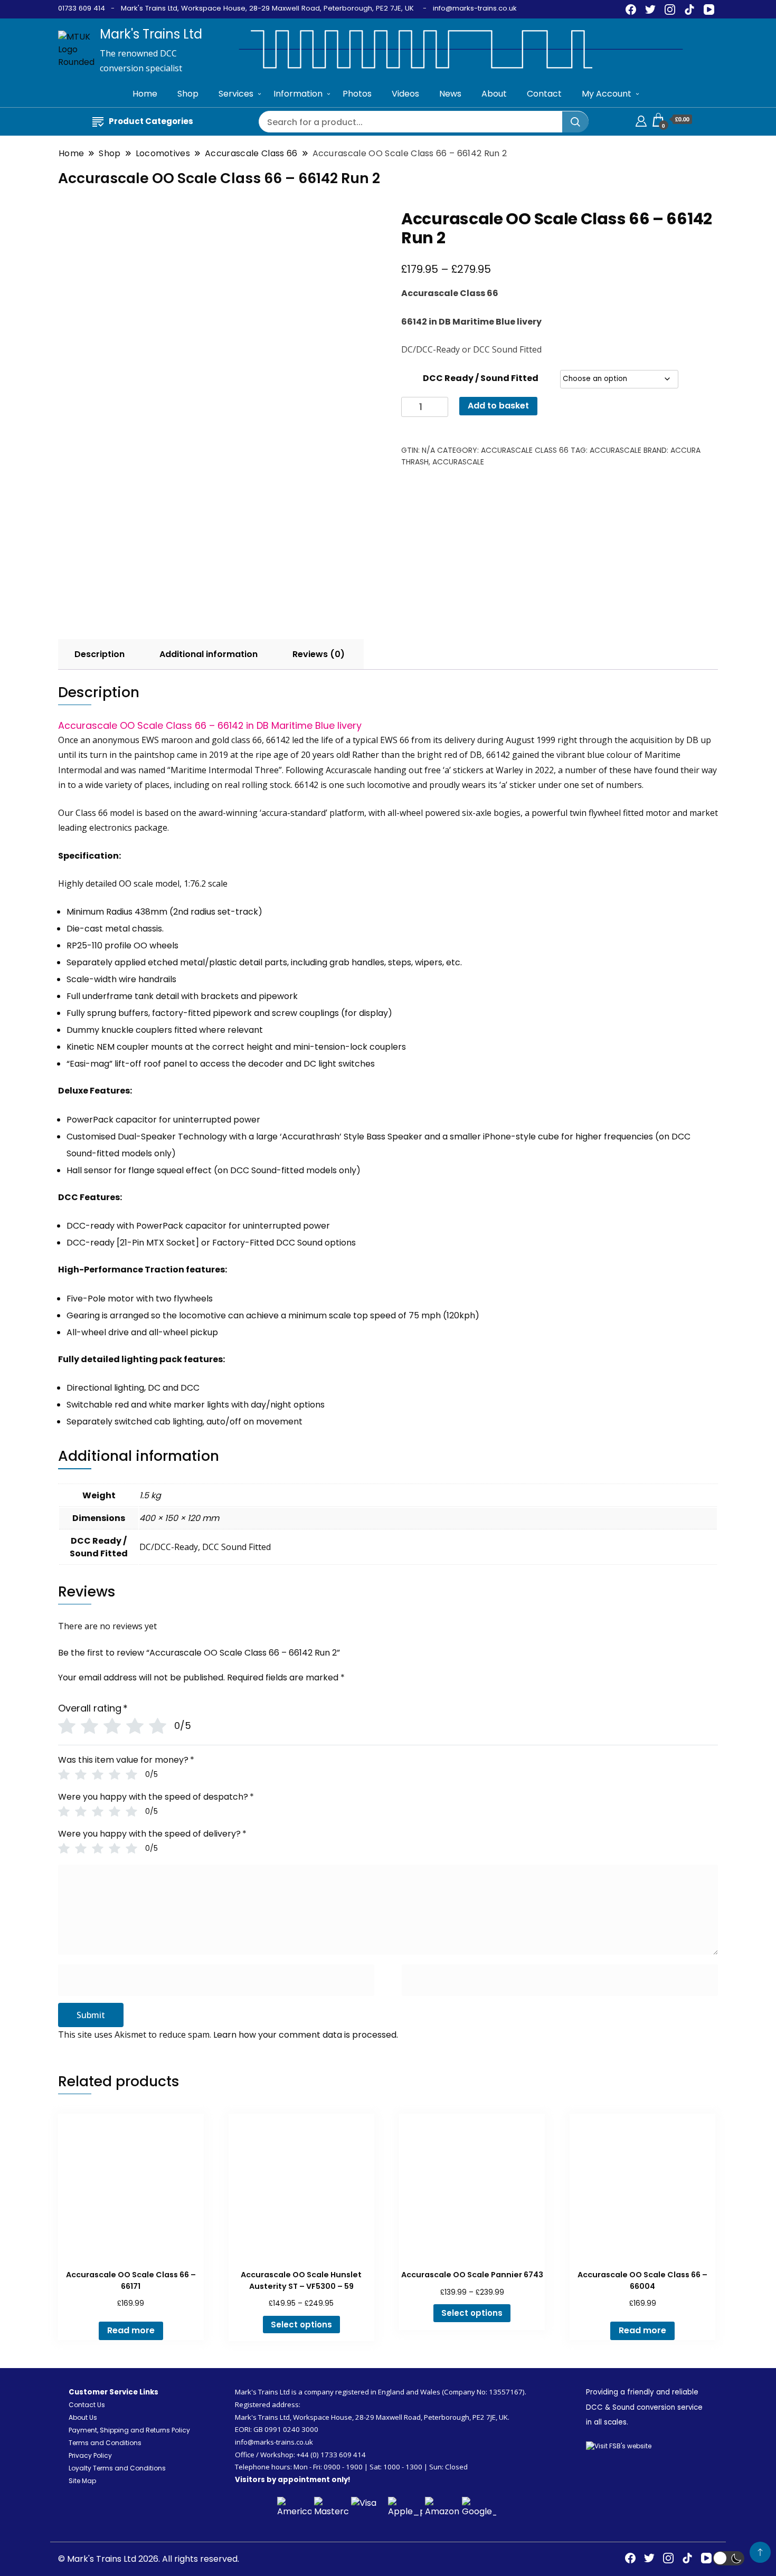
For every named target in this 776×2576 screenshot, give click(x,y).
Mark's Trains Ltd (151, 34)
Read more (131, 2330)
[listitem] (388, 1139)
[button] (728, 2558)
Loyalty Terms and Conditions (117, 2468)
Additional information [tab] (209, 654)
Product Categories (151, 121)
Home (145, 94)
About (494, 94)
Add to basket (498, 406)
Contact (544, 94)
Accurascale (616, 450)
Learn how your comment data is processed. (306, 2035)
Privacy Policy (90, 2455)
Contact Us (87, 2405)
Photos (357, 94)
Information (298, 94)
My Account (607, 94)
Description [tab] (100, 654)
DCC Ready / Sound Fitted (481, 378)
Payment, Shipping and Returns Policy (129, 2430)
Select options (301, 2325)
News (450, 94)
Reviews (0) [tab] (319, 654)
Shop (188, 94)
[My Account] (641, 120)
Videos (405, 94)
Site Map (82, 2481)
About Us (83, 2417)
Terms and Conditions (105, 2443)
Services (236, 94)
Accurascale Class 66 (525, 450)
